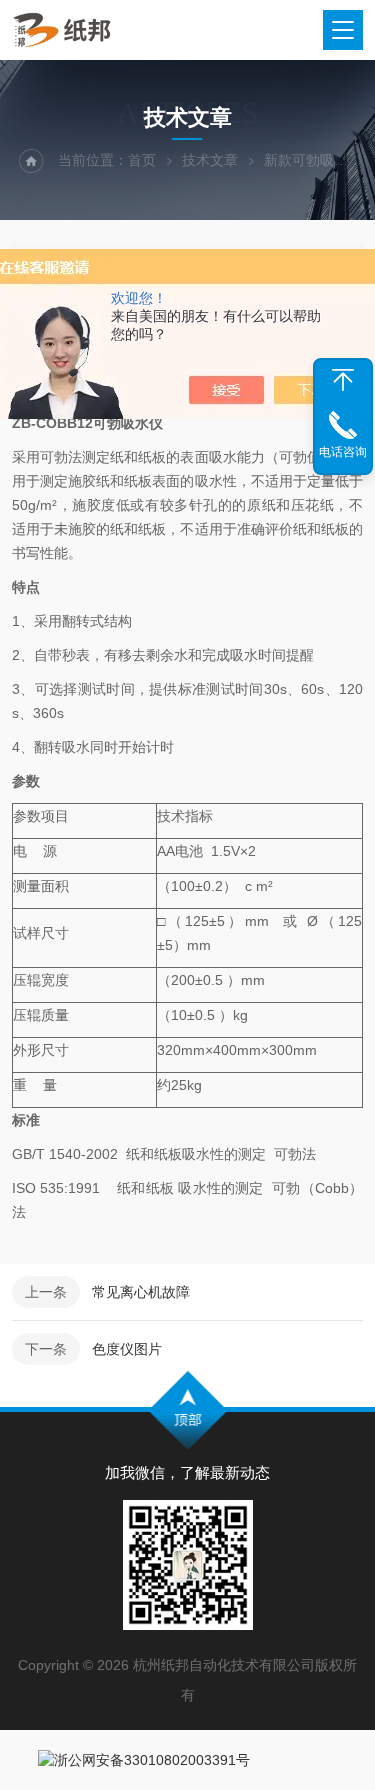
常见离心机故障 (141, 1292)
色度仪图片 (127, 1349)
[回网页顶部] (343, 380)
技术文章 (210, 160)
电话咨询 (343, 452)
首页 (142, 160)
